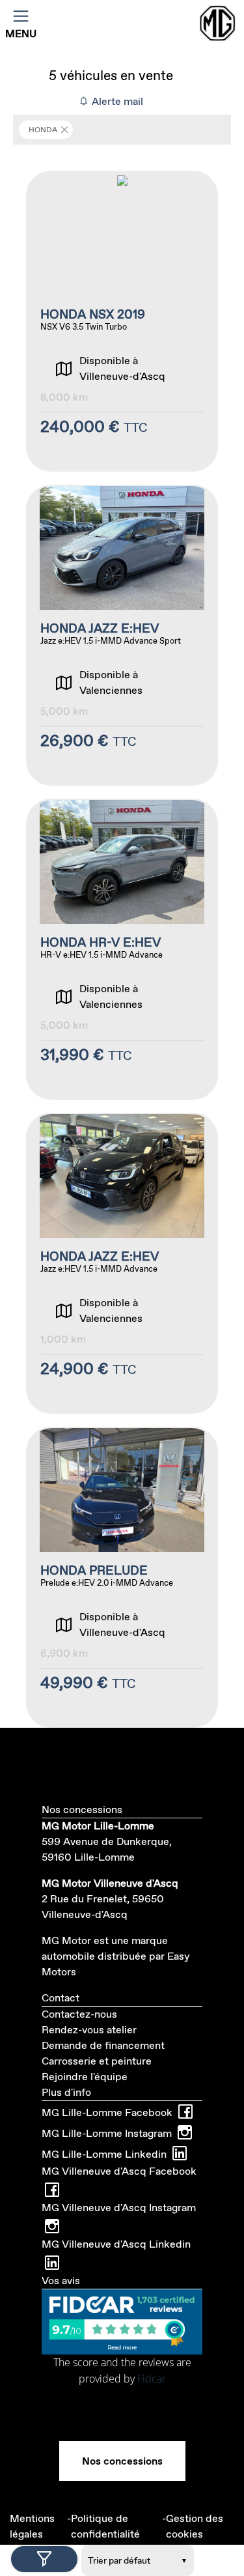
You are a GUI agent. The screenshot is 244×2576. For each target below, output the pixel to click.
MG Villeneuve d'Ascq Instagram (119, 2208)
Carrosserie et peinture (97, 2061)
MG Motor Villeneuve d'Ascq (110, 1883)
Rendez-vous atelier (89, 2030)
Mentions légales (32, 2526)
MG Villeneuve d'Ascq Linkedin (116, 2244)
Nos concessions (122, 2461)
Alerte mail (116, 101)
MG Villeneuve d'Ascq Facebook (119, 2171)
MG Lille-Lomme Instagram (107, 2133)
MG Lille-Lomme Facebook (107, 2112)
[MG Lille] (219, 23)
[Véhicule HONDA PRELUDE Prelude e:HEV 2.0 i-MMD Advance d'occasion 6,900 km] (122, 1577)
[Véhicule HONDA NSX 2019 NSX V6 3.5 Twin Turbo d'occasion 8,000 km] (122, 321)
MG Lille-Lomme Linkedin (104, 2154)
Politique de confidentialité (105, 2526)
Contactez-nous (79, 2014)
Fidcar (152, 2379)
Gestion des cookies (195, 2526)
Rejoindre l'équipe (85, 2077)
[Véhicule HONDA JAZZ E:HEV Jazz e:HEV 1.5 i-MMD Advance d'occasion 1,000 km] (122, 1263)
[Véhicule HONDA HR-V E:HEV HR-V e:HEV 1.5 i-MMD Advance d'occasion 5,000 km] (122, 949)
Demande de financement (103, 2045)
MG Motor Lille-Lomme (98, 1826)
